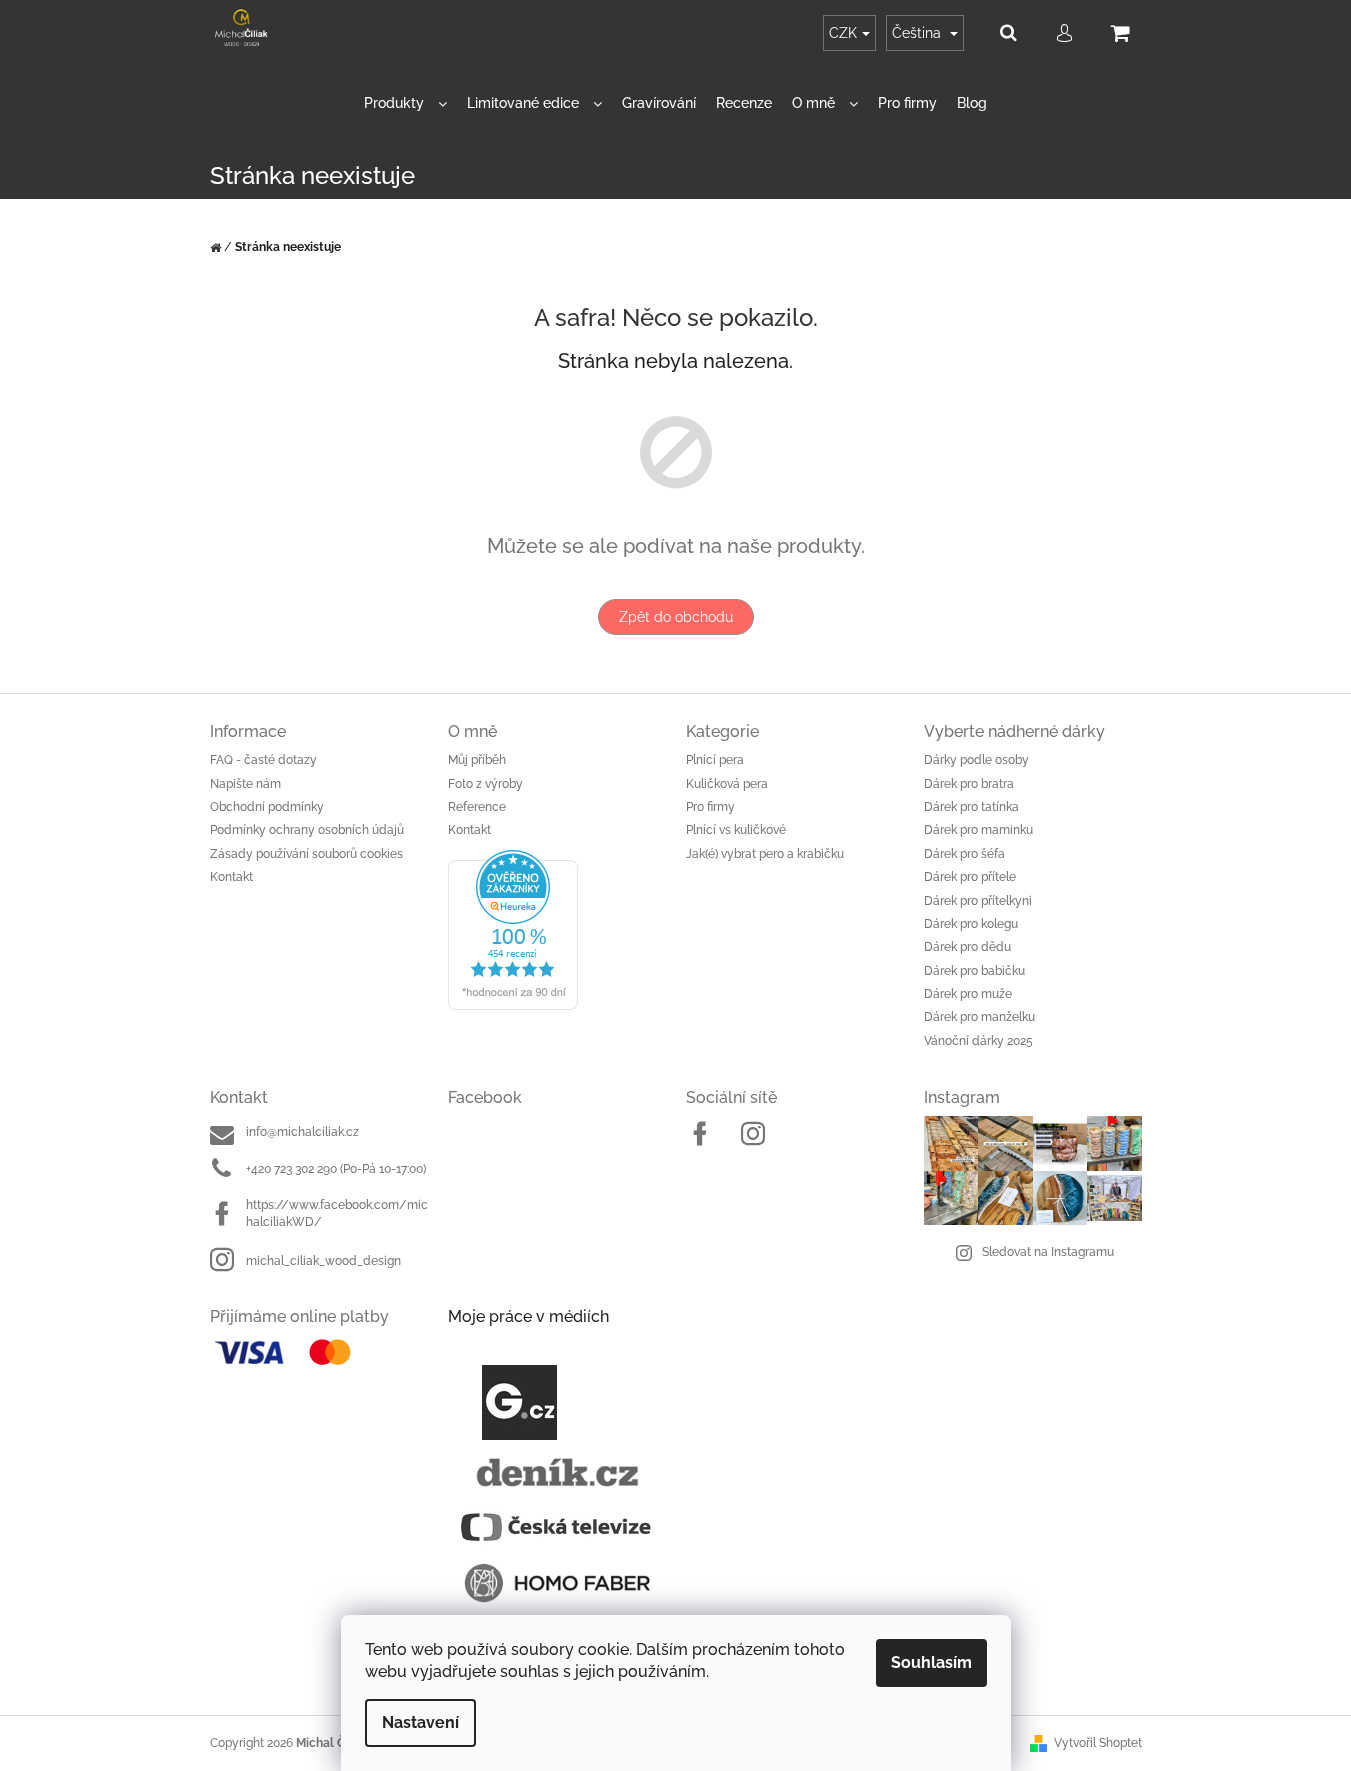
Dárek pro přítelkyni (978, 901)
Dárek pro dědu (967, 947)
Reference (477, 807)
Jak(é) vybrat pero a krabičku (765, 854)
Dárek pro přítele (970, 877)
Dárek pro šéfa (964, 854)
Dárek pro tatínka (971, 807)
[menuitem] (405, 103)
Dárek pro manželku (979, 1017)
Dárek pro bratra (969, 784)
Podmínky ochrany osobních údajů (307, 830)
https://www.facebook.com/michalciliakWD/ (337, 1213)
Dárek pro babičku (974, 971)
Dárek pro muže (968, 994)
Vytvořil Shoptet (1098, 1743)
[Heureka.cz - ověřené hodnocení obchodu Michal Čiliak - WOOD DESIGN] (557, 930)
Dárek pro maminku (978, 830)
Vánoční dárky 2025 (978, 1041)
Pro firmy (710, 807)
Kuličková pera (727, 784)
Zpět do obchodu (676, 617)
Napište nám (245, 784)
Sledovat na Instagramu (1048, 1252)
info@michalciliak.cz (302, 1132)
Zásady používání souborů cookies (306, 854)
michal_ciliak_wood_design (323, 1261)
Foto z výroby (485, 784)
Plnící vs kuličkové (736, 830)
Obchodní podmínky (267, 807)
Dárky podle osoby (976, 760)
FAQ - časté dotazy (263, 760)
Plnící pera (715, 760)
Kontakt (231, 877)
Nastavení (420, 1722)
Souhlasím (931, 1662)
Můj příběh (477, 760)
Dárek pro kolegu (971, 924)
